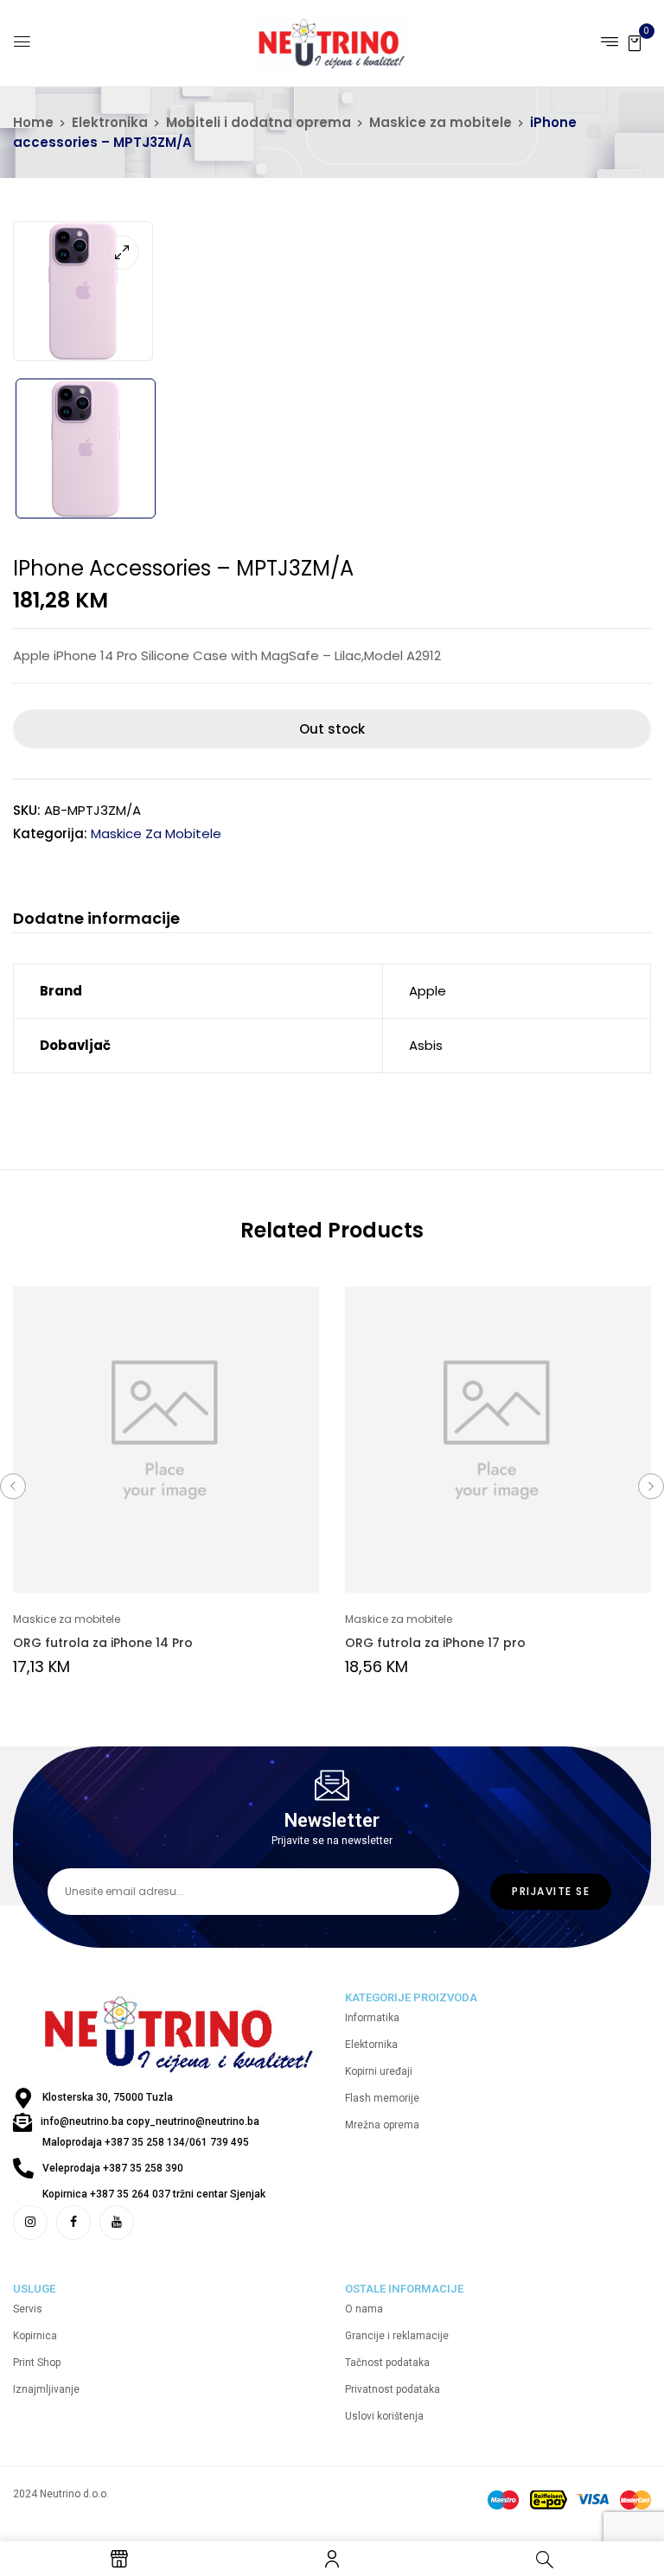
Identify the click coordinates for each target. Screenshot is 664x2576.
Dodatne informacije (96, 919)
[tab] (96, 921)
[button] (635, 42)
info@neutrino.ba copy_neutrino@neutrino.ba (150, 2121)
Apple (428, 991)
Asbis (426, 1045)
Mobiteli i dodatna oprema (259, 122)
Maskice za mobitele (441, 122)
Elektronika (110, 122)
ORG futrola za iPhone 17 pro (435, 1643)
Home (33, 122)
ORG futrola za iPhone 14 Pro (103, 1643)
